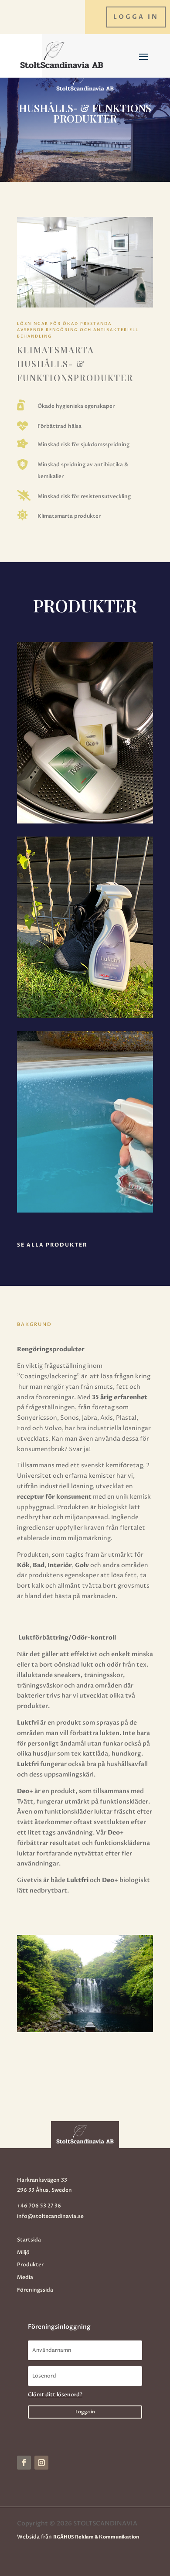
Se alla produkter (52, 1245)
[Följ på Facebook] (24, 2463)
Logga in (136, 17)
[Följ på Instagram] (41, 2463)
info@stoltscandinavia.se (50, 2216)
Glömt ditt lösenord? (55, 2395)
